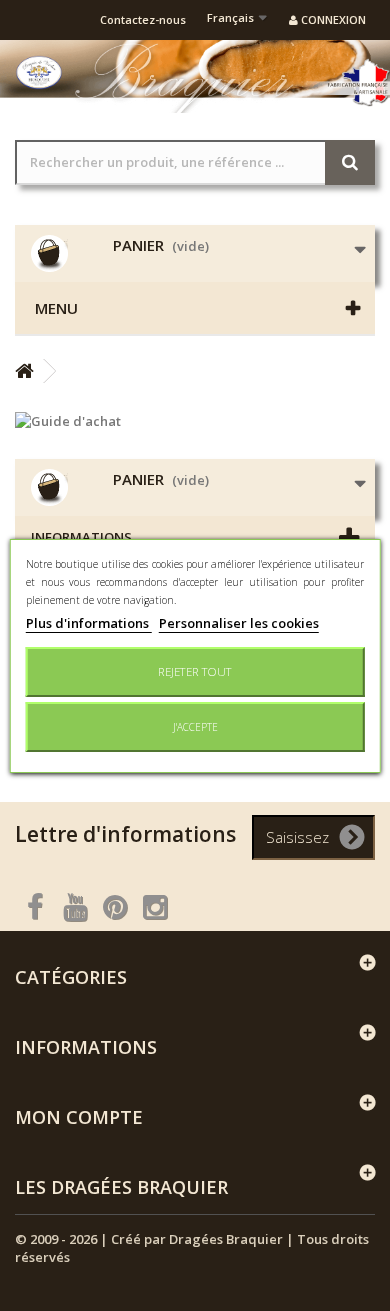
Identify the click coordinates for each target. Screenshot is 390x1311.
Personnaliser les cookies (239, 623)
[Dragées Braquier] (39, 72)
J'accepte (195, 727)
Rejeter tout (195, 671)
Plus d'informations (89, 623)
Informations (81, 537)
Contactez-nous (143, 19)
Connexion (332, 19)
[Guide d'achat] (195, 421)
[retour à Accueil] (24, 371)
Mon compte (79, 1117)
